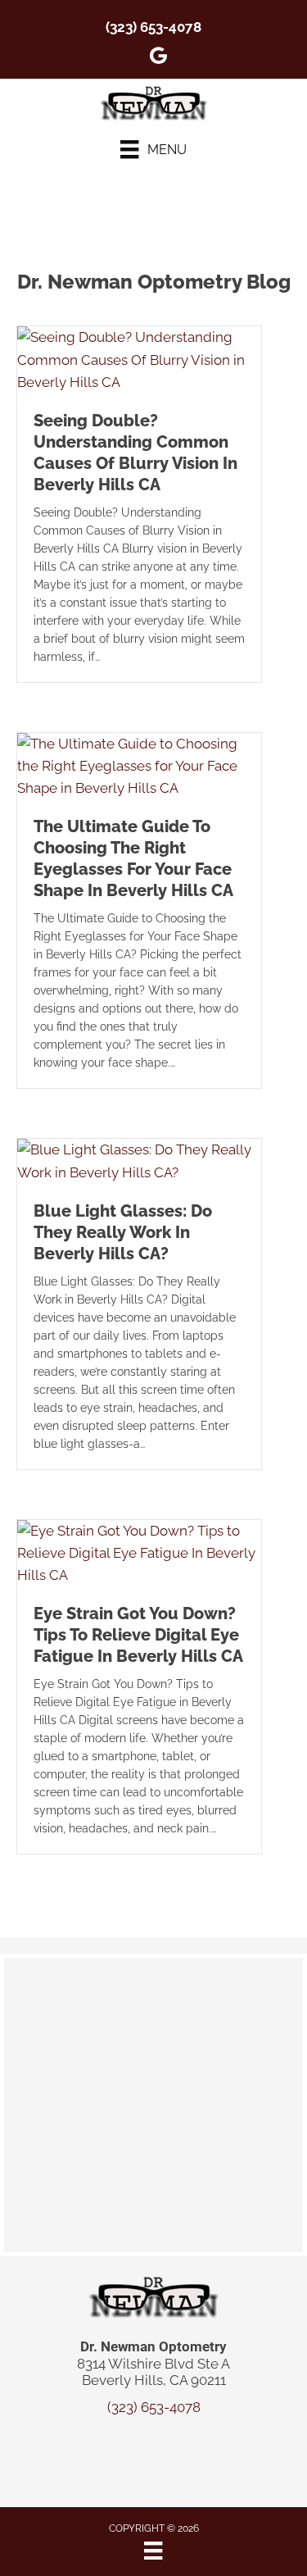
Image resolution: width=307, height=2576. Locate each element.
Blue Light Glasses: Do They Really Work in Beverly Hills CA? (123, 1232)
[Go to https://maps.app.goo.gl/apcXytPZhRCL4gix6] (159, 58)
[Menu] (153, 2551)
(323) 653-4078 (153, 27)
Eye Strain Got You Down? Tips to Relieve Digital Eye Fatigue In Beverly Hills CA (138, 1635)
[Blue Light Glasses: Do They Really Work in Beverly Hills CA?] (139, 1160)
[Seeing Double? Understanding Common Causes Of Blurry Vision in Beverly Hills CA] (139, 359)
